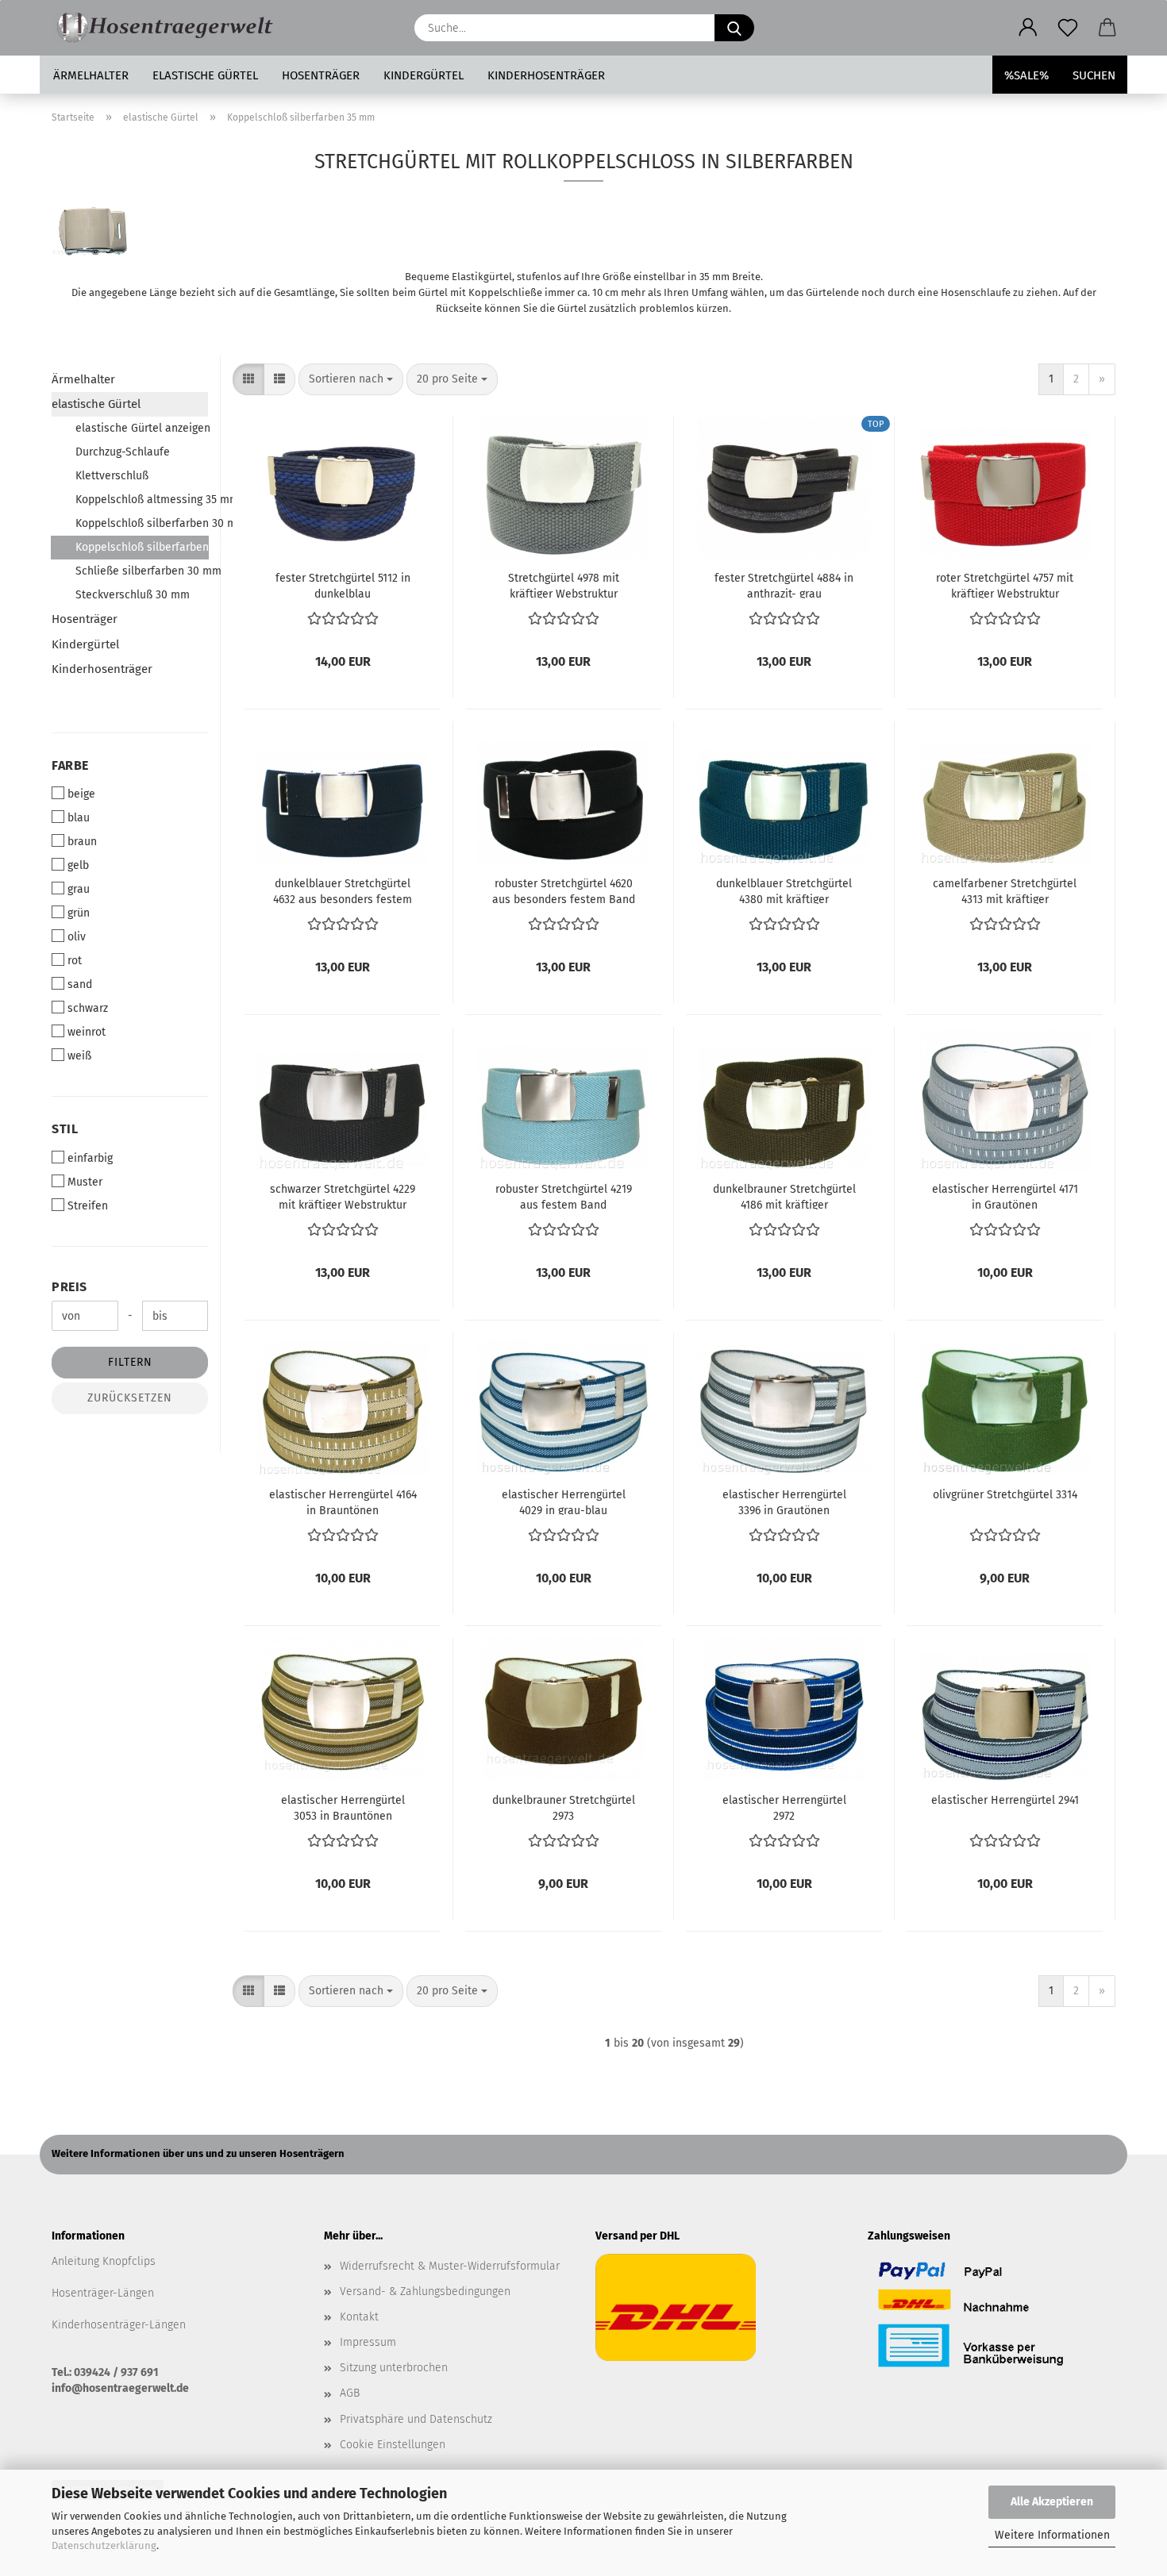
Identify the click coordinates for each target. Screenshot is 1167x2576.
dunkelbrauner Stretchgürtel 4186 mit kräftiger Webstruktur (784, 1196)
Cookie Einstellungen (393, 2445)
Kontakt (359, 2317)
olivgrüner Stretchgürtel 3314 (1005, 1495)
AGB (350, 2393)
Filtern (130, 1362)
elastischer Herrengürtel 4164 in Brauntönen (343, 1501)
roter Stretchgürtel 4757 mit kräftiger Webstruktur (1005, 585)
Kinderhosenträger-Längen (119, 2325)
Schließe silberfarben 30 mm (142, 571)
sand (80, 984)
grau (79, 889)
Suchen (1094, 75)
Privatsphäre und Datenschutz (416, 2419)
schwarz (88, 1008)
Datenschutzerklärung (104, 2545)
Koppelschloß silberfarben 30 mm (142, 523)
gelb (78, 865)
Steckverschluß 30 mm (133, 595)
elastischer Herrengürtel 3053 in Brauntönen (343, 1807)
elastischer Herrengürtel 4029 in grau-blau (564, 1501)
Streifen (88, 1206)
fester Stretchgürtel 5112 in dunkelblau (343, 585)
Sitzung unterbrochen (394, 2368)
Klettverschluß (112, 476)
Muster (85, 1182)
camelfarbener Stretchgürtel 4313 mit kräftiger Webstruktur (1005, 890)
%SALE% (1026, 75)
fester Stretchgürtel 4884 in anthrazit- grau (784, 585)
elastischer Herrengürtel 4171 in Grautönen (1005, 1196)
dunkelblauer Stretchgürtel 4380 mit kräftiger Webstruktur (784, 890)
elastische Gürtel (205, 75)
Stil (65, 1129)
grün (79, 913)
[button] (1028, 28)
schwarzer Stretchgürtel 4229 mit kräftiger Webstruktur (343, 1196)
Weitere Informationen (1052, 2535)
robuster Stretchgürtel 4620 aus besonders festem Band (564, 890)
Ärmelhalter (91, 75)
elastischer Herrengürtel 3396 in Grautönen (784, 1501)
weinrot (87, 1032)
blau (79, 818)
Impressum (368, 2342)
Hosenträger (321, 75)
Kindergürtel (424, 75)
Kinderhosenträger (546, 75)
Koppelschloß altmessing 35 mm (142, 500)
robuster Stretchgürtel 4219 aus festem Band (564, 1196)
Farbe (70, 765)
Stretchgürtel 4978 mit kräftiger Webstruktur (564, 585)
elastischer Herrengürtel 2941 (1005, 1800)
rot (75, 961)
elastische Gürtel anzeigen (142, 428)
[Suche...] (734, 28)
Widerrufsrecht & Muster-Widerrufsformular (450, 2266)
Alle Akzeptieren (1052, 2502)
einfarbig (90, 1158)
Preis (69, 1287)
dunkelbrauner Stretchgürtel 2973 (564, 1807)
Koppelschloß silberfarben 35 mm (142, 547)
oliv (77, 937)
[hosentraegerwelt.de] (168, 28)
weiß (79, 1056)
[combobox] (351, 379)
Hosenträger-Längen (103, 2293)
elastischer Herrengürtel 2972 (784, 1807)
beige (81, 794)
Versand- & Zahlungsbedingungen (425, 2291)
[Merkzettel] (1068, 28)
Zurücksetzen (130, 1398)
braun (82, 842)
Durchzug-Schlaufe (123, 452)
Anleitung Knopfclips (104, 2261)
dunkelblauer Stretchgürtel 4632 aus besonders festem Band (343, 890)
